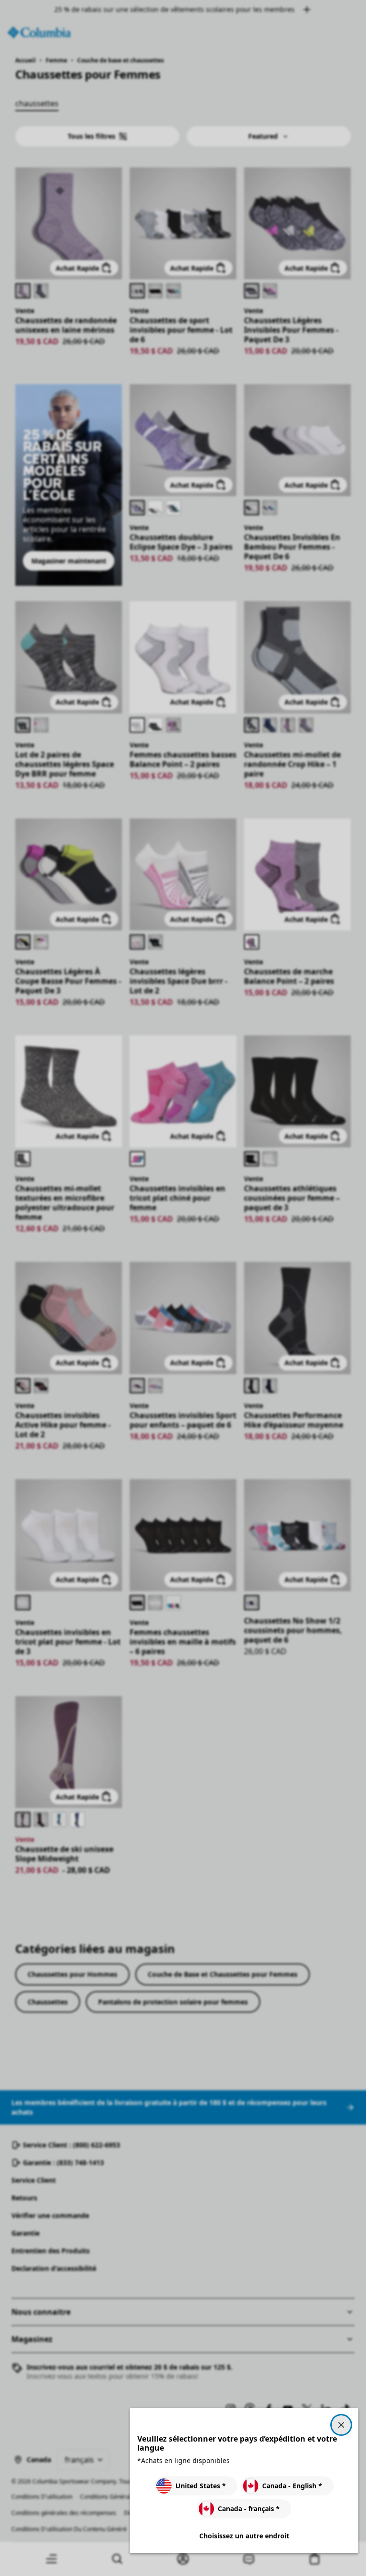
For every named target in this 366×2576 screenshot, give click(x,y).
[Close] (341, 2425)
